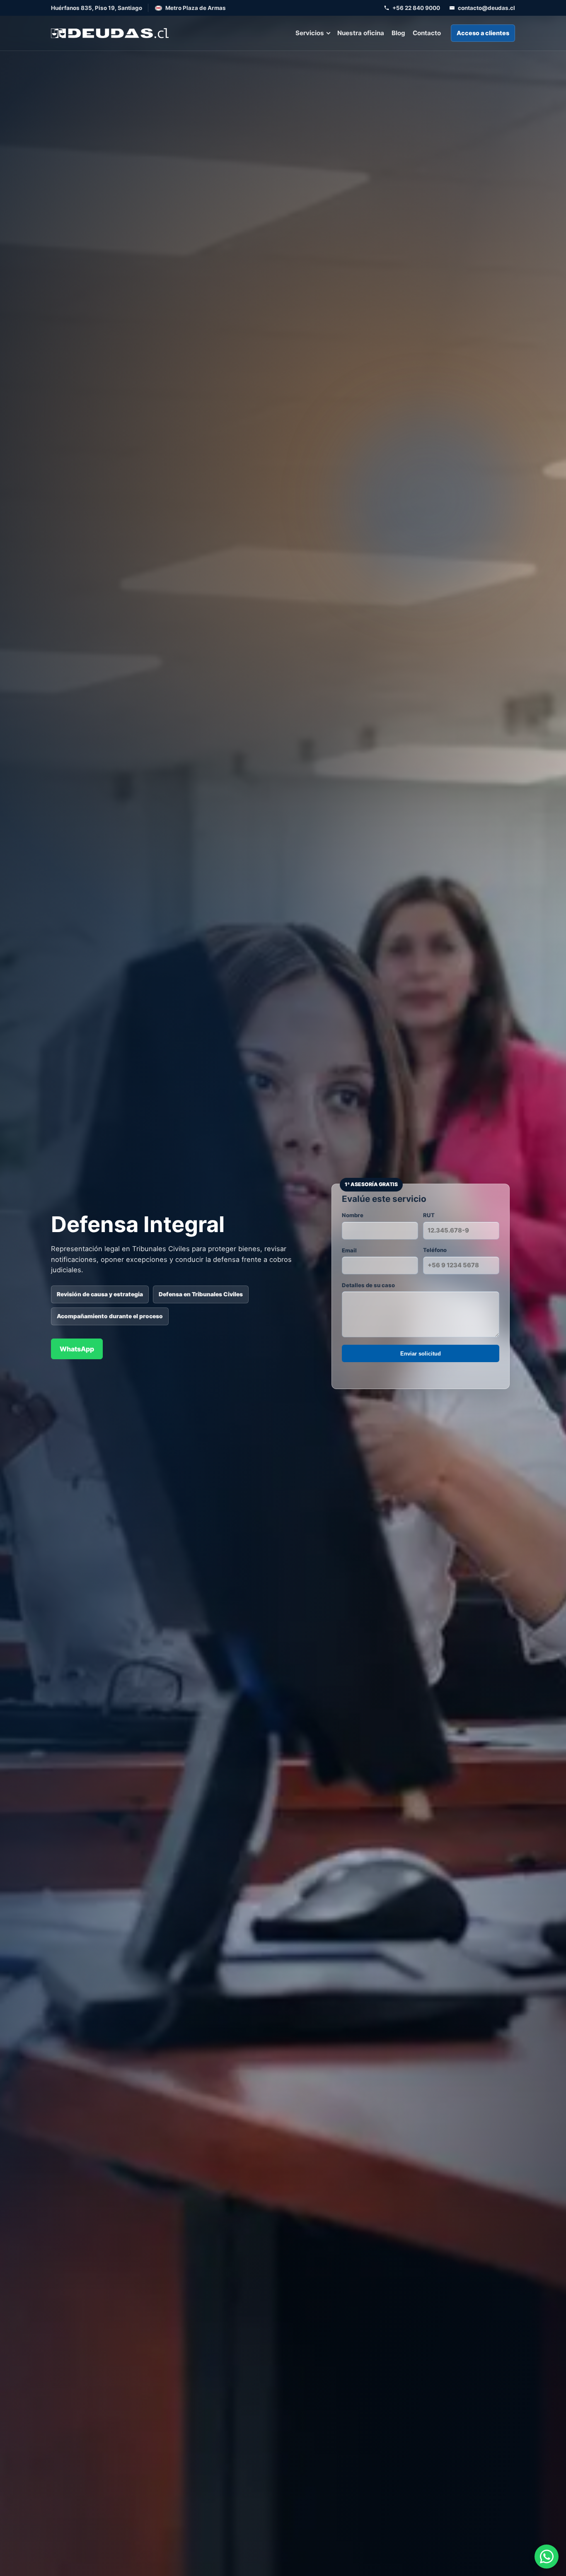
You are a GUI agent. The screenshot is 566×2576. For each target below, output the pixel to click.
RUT (429, 1215)
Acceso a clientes (483, 33)
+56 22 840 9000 (416, 8)
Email (349, 1250)
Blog (398, 33)
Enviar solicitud (421, 1354)
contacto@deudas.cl (486, 8)
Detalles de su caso (368, 1285)
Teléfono (435, 1250)
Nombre (353, 1215)
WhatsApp (77, 1349)
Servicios (310, 33)
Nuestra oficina (361, 33)
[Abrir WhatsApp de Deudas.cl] (547, 2557)
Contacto (427, 33)
